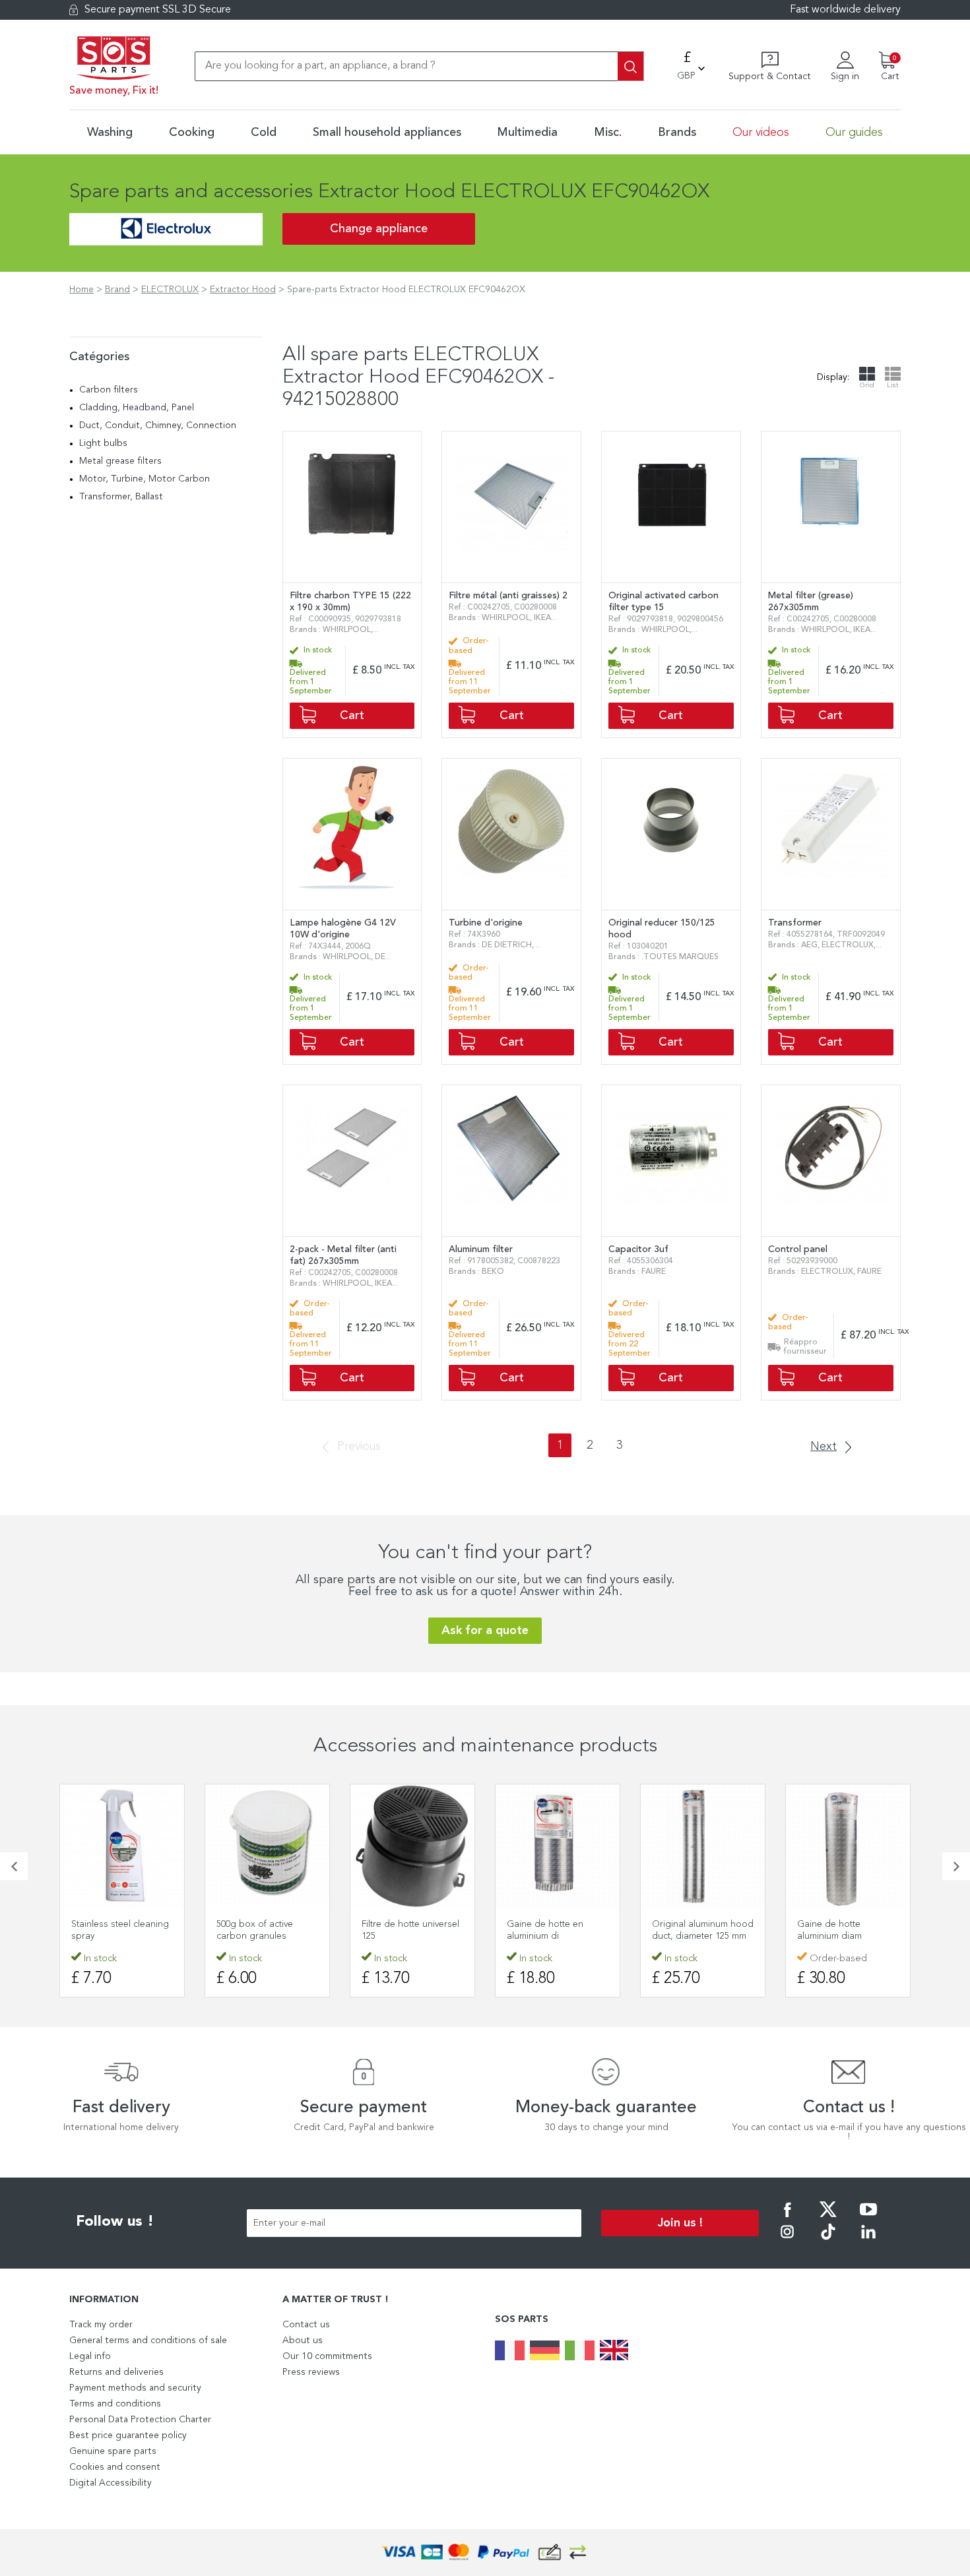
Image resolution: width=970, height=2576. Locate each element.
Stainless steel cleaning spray (120, 1930)
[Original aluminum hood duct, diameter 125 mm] (703, 1846)
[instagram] (787, 2241)
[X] (828, 2218)
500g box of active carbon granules (255, 1930)
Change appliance (379, 229)
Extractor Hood (243, 290)
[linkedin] (868, 2241)
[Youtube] (868, 2218)
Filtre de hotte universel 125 (410, 1930)
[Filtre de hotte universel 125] (412, 1846)
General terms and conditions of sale (148, 2340)
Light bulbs (103, 443)
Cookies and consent (115, 2467)
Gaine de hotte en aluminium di (545, 1930)
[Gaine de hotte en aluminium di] (558, 1846)
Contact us (306, 2325)
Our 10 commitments (327, 2356)
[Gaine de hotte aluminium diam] (848, 1846)
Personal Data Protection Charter (140, 2420)
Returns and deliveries (116, 2372)
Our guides (854, 133)
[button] (14, 1866)
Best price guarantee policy (128, 2435)
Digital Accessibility (111, 2483)
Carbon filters (109, 390)
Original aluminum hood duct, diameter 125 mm (703, 1930)
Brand (117, 290)
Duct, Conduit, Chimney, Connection (158, 425)
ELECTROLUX (170, 290)
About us (303, 2340)
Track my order (101, 2325)
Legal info (90, 2356)
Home (81, 290)
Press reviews (311, 2372)
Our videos (761, 133)
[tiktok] (828, 2241)
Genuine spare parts (113, 2451)
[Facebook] (787, 2218)
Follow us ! (115, 2222)
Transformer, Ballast (121, 497)
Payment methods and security (135, 2388)
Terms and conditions (115, 2404)
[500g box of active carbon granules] (267, 1846)
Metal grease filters (120, 461)
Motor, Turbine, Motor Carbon (145, 479)
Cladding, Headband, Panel (137, 408)
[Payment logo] (485, 2553)
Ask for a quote (485, 1631)
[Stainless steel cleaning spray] (122, 1846)
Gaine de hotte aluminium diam (829, 1930)
